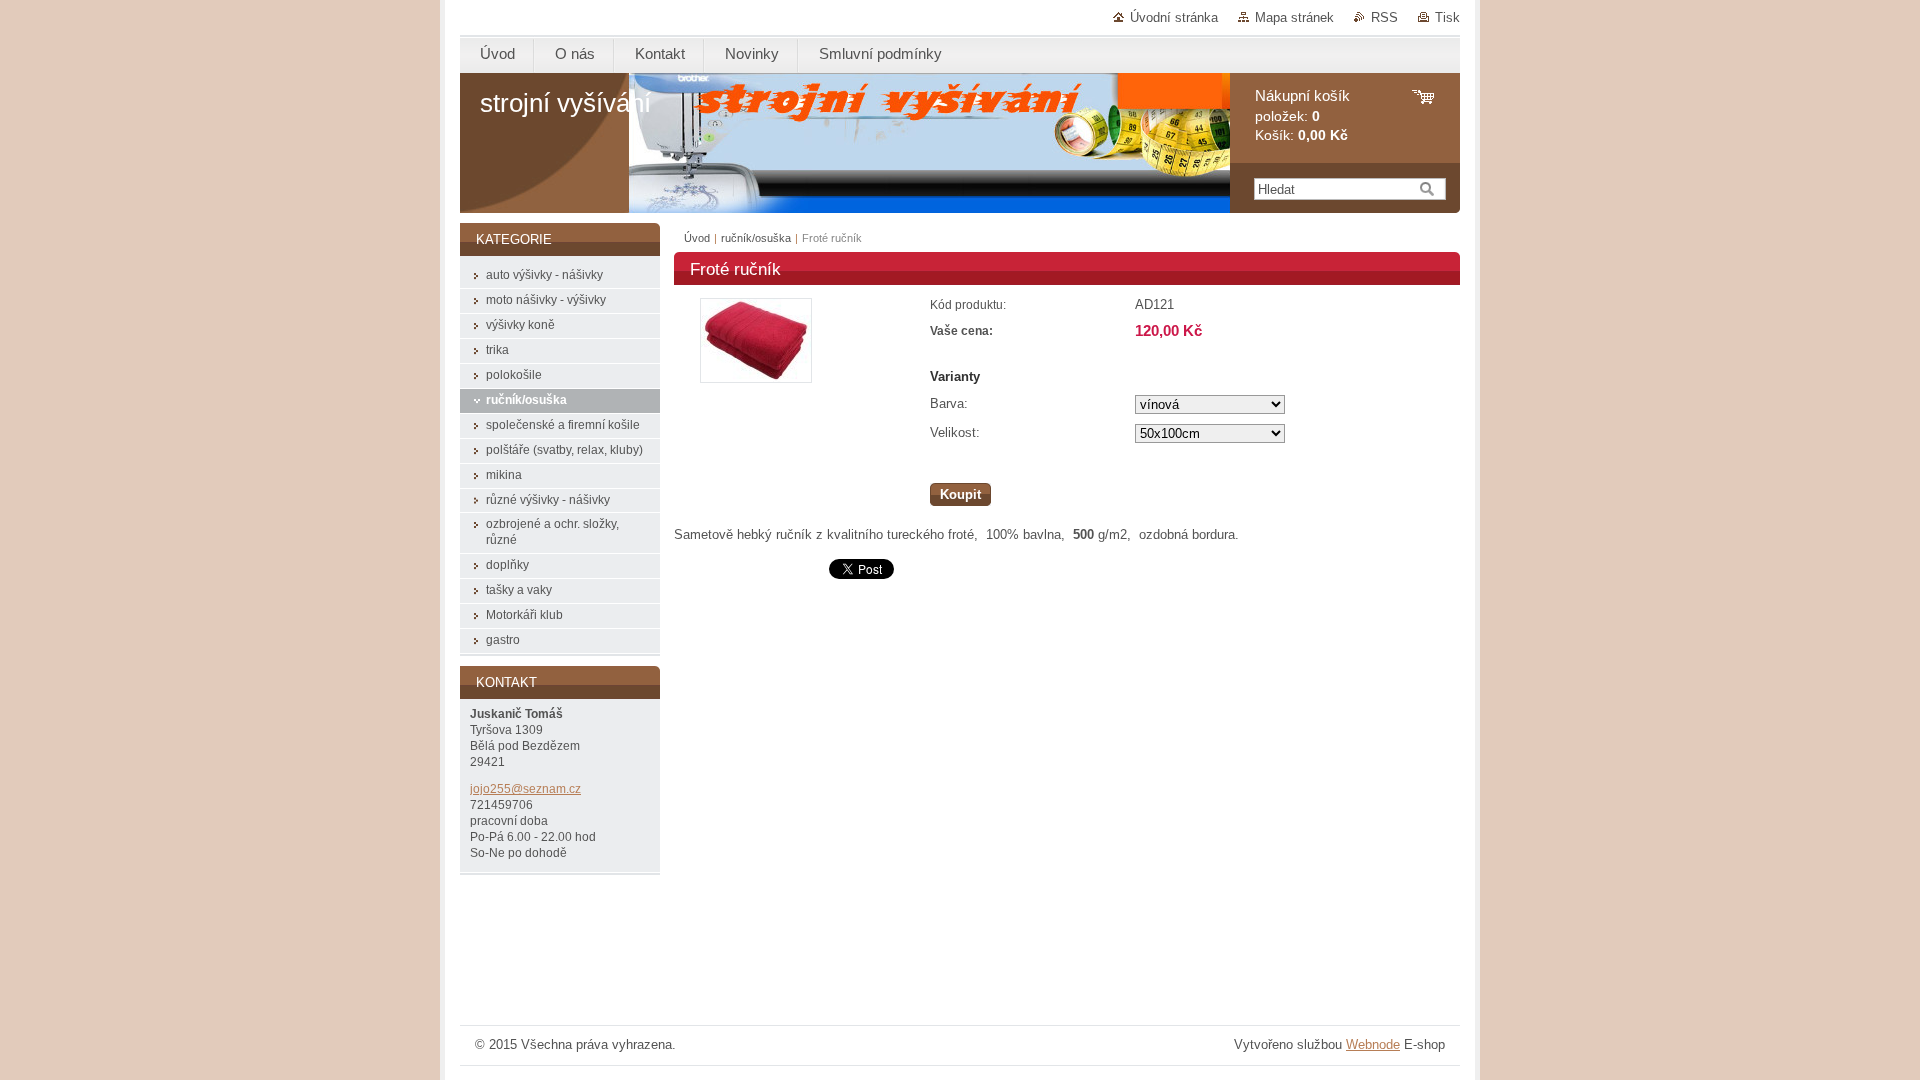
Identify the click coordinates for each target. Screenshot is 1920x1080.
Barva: (949, 403)
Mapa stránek (1294, 17)
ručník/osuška (756, 238)
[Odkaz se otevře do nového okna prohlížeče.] (756, 378)
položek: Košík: (1302, 115)
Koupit (960, 494)
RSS (1384, 17)
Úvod (697, 238)
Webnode (1373, 1044)
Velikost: (955, 432)
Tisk (1447, 17)
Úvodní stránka (1174, 17)
